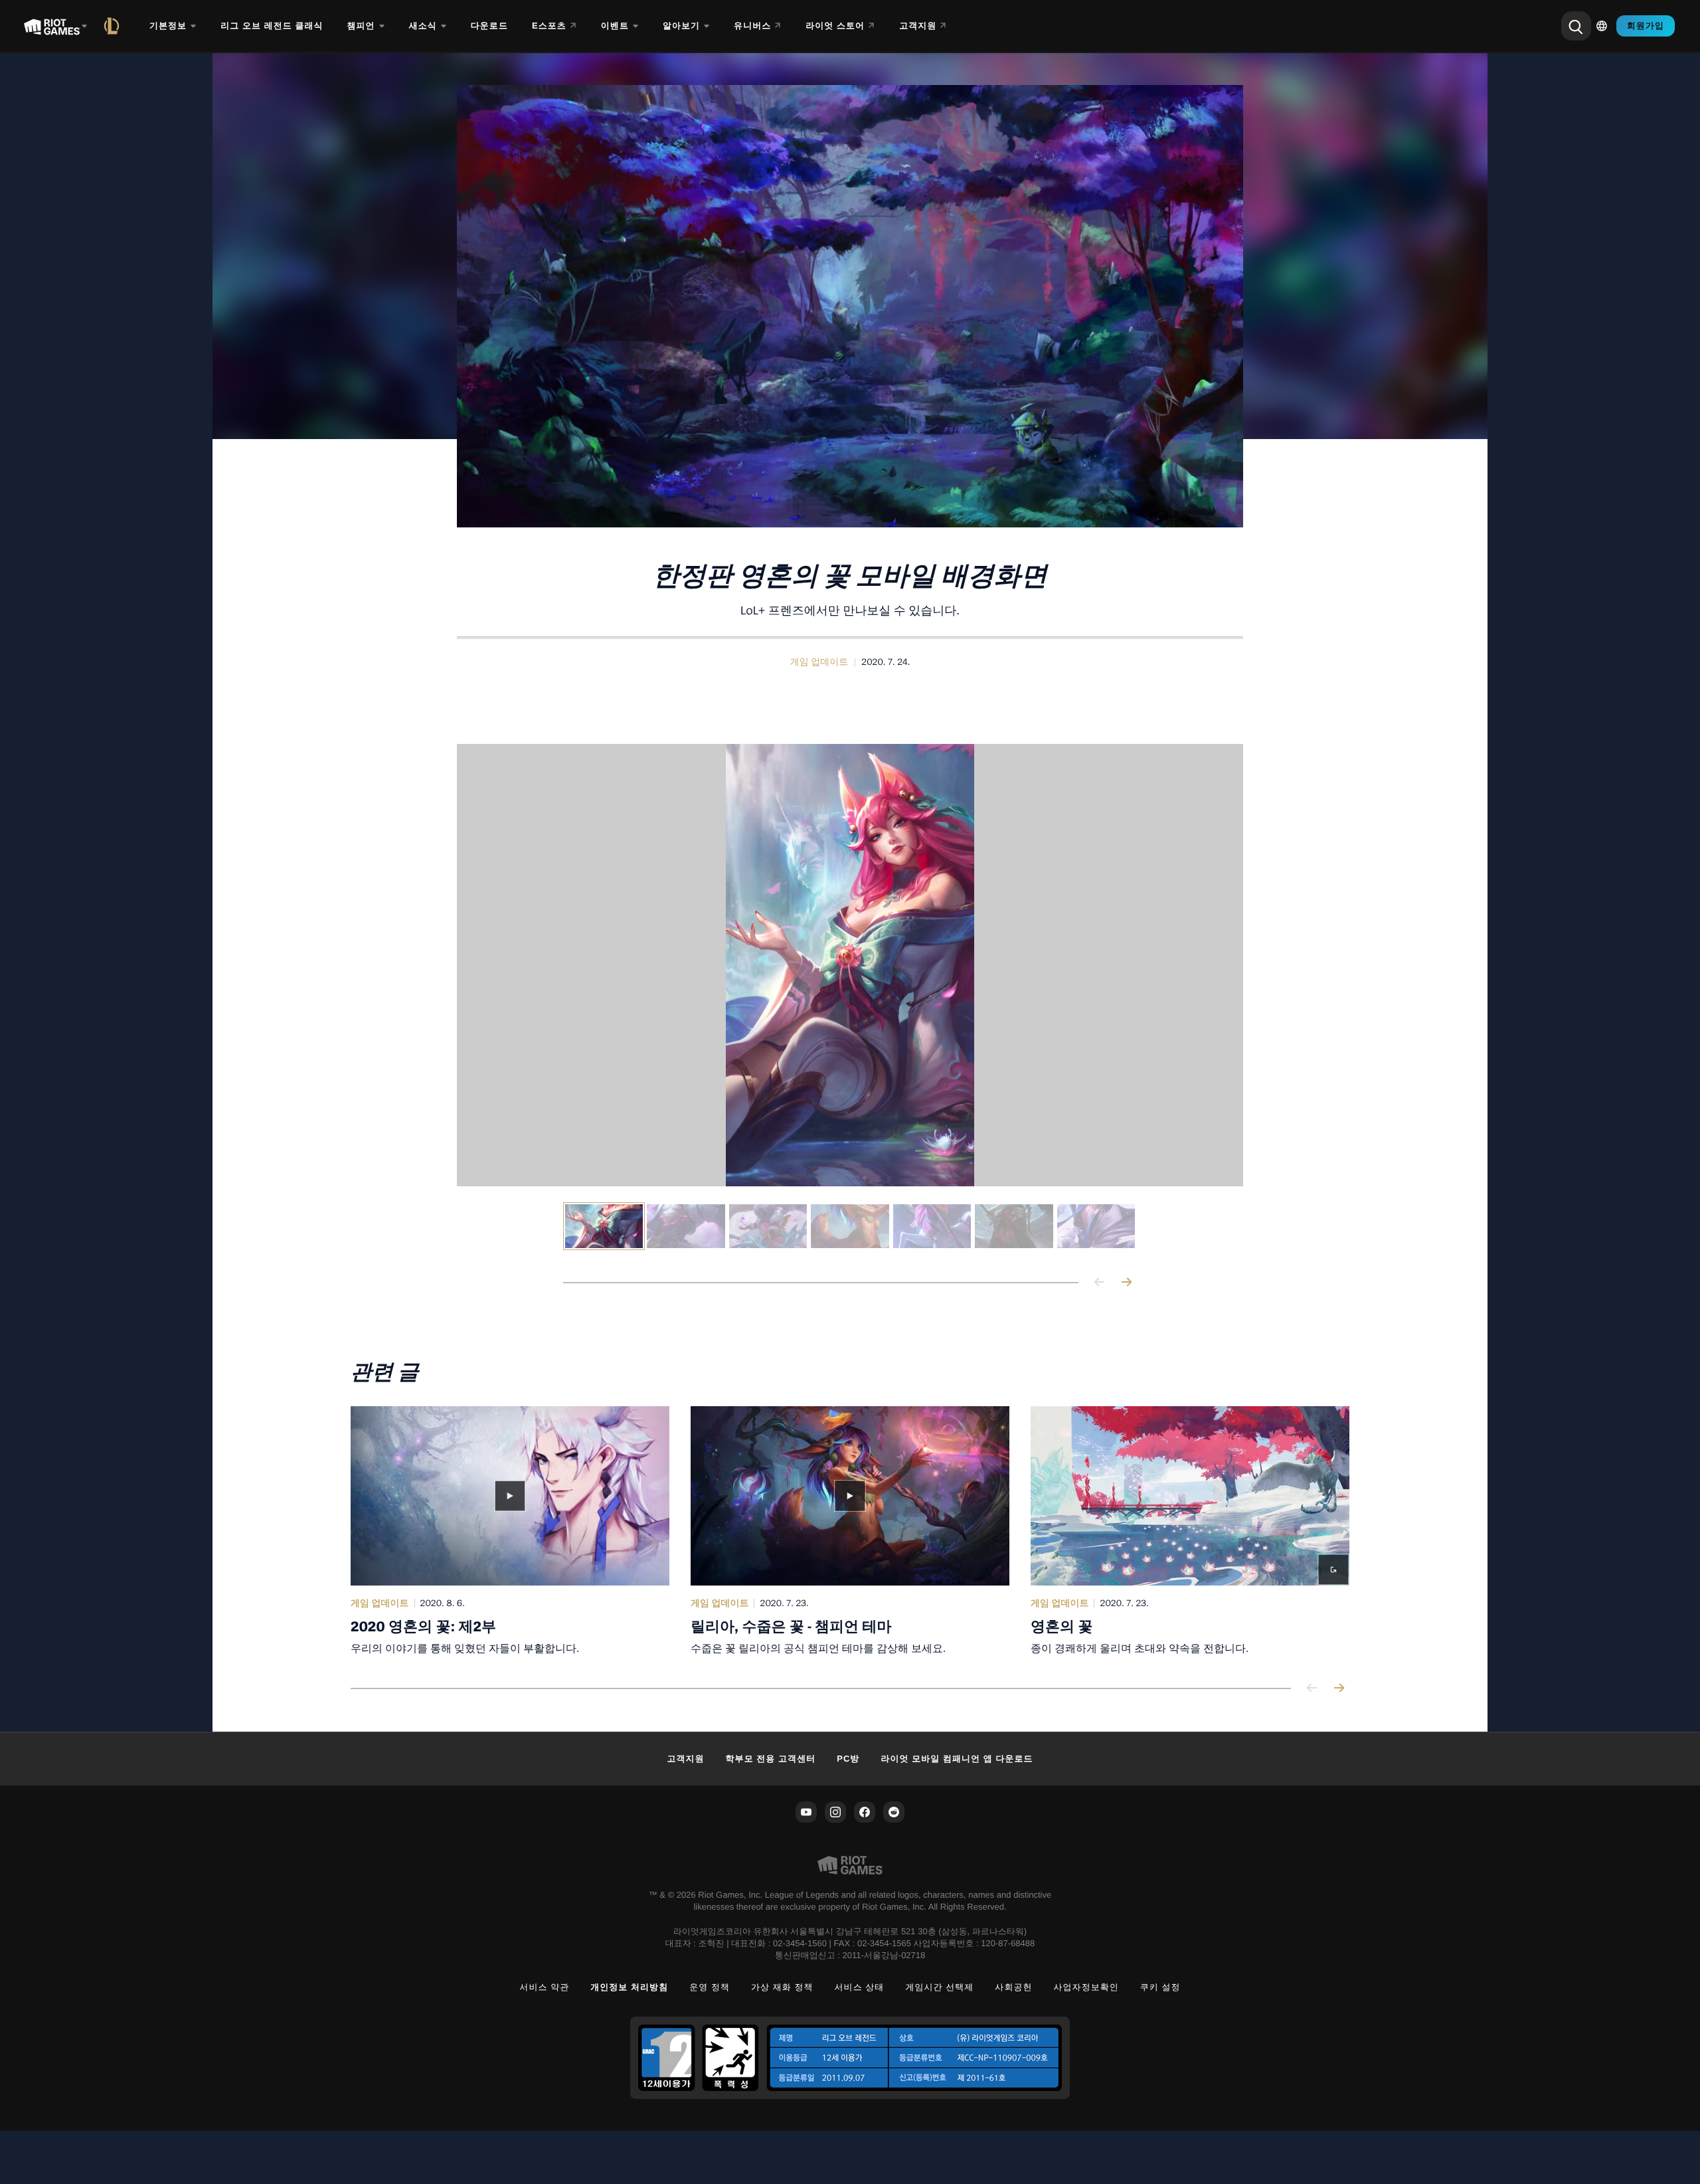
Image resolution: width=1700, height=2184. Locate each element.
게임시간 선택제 (939, 1987)
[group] (850, 1226)
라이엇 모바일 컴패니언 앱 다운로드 (957, 1759)
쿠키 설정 (1160, 1987)
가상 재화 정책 (782, 1987)
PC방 (848, 1759)
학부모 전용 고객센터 (771, 1759)
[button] (819, 662)
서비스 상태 (860, 1987)
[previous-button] (1100, 1283)
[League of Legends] (114, 26)
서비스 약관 (544, 1987)
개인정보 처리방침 (629, 1987)
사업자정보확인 (1086, 1987)
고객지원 (685, 1759)
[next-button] (1126, 1283)
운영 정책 (710, 1987)
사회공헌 (1013, 1987)
